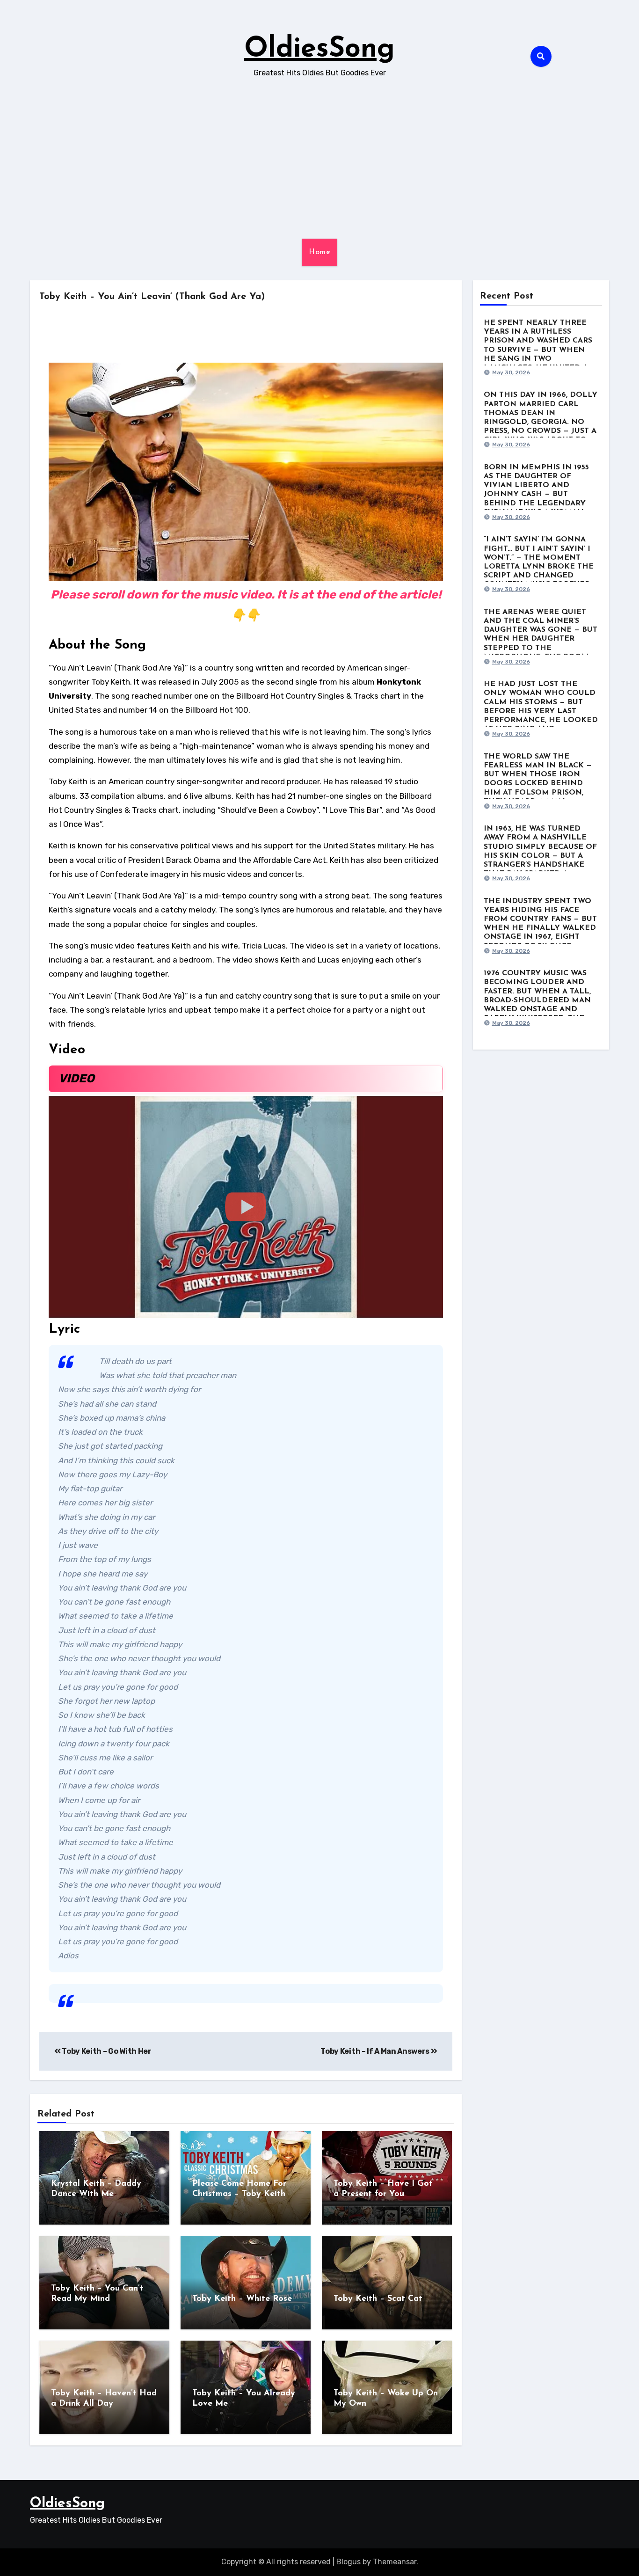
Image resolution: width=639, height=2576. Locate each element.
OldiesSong (319, 50)
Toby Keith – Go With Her (106, 2051)
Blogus (349, 2562)
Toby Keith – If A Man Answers (375, 2051)
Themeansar (395, 2562)
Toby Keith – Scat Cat (378, 2299)
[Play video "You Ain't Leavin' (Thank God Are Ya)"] (246, 1207)
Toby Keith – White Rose (242, 2299)
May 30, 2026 (511, 372)
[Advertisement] (319, 159)
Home (319, 252)
